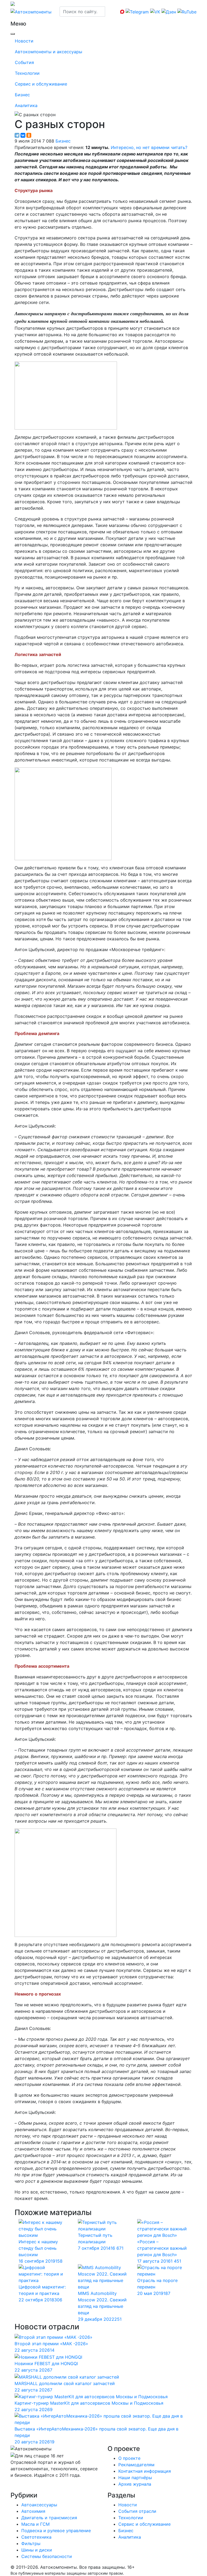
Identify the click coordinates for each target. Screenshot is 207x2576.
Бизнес (22, 95)
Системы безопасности (47, 2556)
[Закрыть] (13, 34)
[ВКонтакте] (23, 135)
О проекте (129, 2458)
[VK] (14, 2486)
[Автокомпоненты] (31, 11)
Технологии (27, 73)
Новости (24, 41)
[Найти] (109, 12)
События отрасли (137, 2511)
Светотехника (36, 2537)
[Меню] (11, 19)
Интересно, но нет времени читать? (149, 147)
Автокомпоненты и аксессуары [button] (49, 52)
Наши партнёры (135, 2478)
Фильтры (31, 2543)
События (24, 62)
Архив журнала (135, 2484)
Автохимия (33, 2511)
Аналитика (26, 105)
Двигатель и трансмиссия (49, 2518)
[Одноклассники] (29, 135)
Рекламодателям (136, 2465)
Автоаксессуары (39, 2505)
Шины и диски (37, 2550)
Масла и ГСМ (35, 2524)
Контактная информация (145, 2471)
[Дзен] (15, 2486)
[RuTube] (11, 2486)
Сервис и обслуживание (41, 84)
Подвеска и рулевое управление (56, 2531)
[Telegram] (17, 135)
